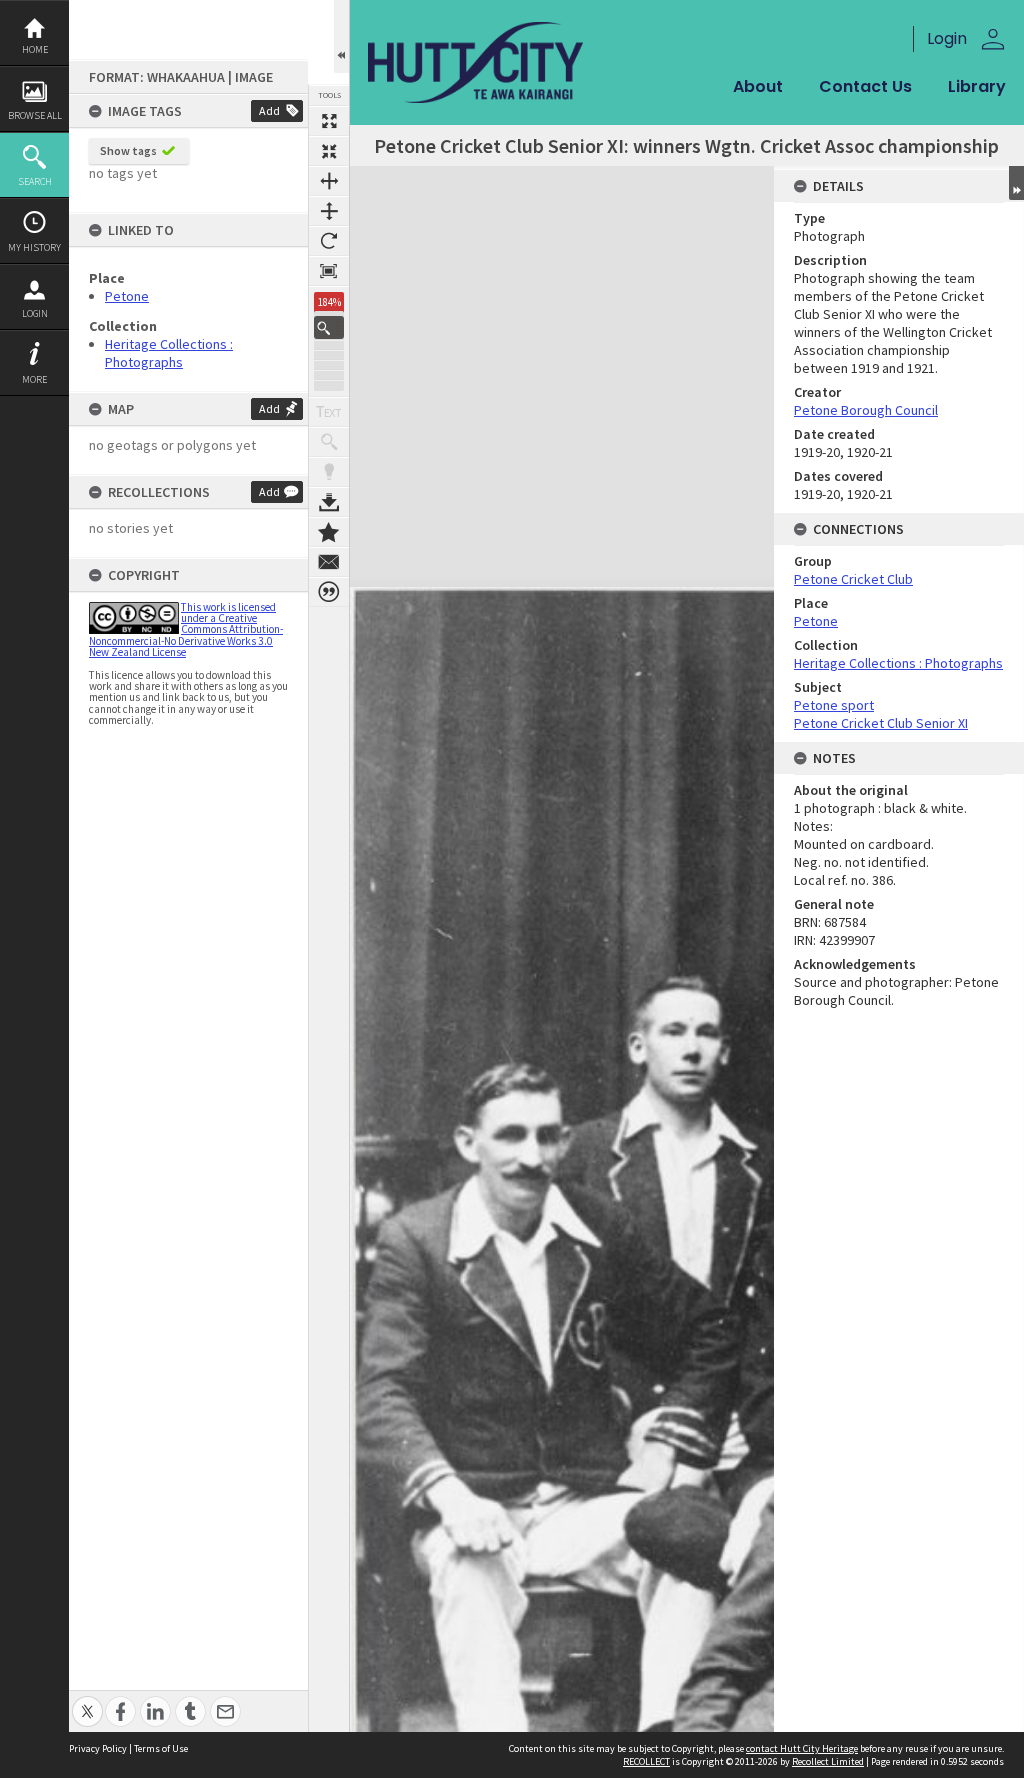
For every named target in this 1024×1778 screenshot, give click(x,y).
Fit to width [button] (329, 181)
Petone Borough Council (866, 410)
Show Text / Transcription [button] (329, 412)
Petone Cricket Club (853, 579)
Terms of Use (161, 1748)
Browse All (35, 115)
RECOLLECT (646, 1761)
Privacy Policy (98, 1748)
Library (977, 86)
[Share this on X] (87, 1700)
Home (35, 49)
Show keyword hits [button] (329, 442)
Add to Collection (329, 532)
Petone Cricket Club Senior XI (881, 723)
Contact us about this (329, 562)
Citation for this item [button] (329, 592)
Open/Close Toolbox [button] (341, 36)
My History (34, 247)
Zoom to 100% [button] (329, 271)
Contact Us (865, 86)
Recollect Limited (828, 1761)
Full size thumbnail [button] (329, 121)
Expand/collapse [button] (1016, 183)
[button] (329, 327)
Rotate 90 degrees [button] (329, 241)
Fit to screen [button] (329, 151)
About (758, 86)
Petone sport (834, 705)
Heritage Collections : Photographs (169, 353)
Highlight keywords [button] (329, 472)
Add (269, 110)
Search (35, 181)
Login (35, 313)
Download (329, 502)
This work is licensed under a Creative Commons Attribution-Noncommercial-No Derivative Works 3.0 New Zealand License (186, 629)
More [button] (34, 379)
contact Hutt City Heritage (802, 1748)
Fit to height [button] (329, 211)
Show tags (128, 150)
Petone (127, 296)
